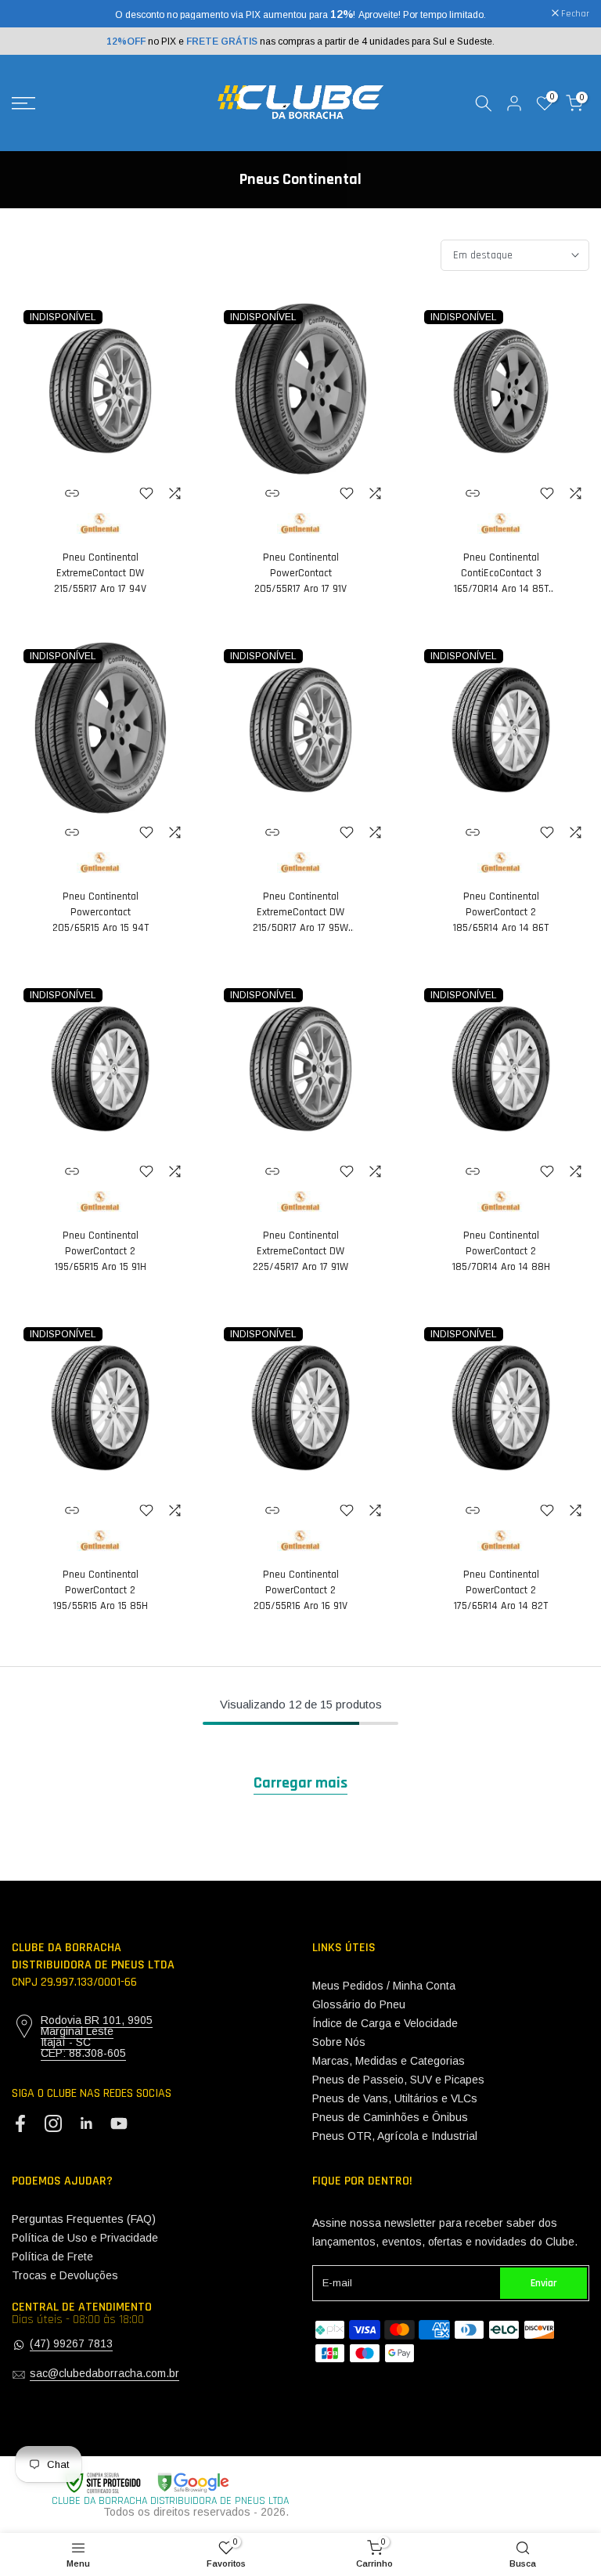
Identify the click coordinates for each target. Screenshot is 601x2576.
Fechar (34, 14)
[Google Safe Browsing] (146, 2483)
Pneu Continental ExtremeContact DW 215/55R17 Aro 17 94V (100, 573)
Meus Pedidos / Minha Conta (384, 1986)
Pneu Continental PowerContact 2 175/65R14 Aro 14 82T (501, 1590)
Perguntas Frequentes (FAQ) (84, 2219)
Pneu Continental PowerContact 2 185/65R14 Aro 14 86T (501, 912)
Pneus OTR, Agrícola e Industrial (395, 2136)
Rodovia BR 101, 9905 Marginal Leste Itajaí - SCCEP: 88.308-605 (97, 2037)
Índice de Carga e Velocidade (385, 2023)
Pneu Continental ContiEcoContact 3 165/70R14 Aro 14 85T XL (501, 574)
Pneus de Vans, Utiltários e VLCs (395, 2098)
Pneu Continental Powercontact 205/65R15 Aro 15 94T (101, 912)
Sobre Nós (339, 2042)
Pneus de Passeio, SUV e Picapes (398, 2080)
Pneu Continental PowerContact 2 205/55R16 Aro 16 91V (300, 1590)
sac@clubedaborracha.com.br (104, 2373)
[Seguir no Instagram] (53, 2124)
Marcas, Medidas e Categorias (389, 2061)
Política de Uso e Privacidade (85, 2238)
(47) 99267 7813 (71, 2343)
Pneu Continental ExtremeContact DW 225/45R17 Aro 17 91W (300, 1251)
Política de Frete (52, 2257)
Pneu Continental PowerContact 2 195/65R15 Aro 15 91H (101, 1251)
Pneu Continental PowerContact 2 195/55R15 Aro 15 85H (101, 1590)
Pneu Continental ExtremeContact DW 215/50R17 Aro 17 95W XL (300, 913)
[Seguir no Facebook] (20, 2124)
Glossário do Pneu (359, 2004)
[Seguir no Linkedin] (86, 2124)
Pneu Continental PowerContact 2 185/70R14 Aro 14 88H (501, 1251)
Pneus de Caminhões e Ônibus (390, 2117)
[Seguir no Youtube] (119, 2124)
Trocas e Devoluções (65, 2275)
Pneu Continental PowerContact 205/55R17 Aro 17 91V (300, 573)
